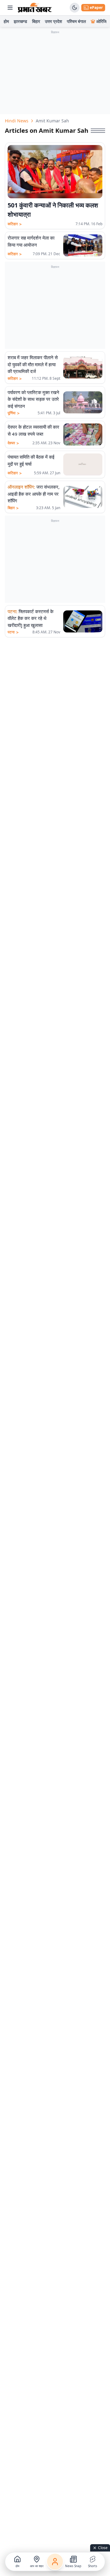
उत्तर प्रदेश (53, 21)
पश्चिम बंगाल (76, 21)
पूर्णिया (14, 413)
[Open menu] (10, 8)
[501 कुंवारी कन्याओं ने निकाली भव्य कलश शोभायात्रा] (55, 172)
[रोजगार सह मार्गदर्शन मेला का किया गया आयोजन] (83, 245)
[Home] (35, 8)
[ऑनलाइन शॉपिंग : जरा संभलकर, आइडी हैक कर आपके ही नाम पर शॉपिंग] (83, 497)
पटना (13, 632)
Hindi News (17, 121)
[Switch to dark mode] (75, 8)
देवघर (13, 443)
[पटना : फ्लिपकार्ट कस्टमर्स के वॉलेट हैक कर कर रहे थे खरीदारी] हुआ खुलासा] (83, 621)
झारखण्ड (20, 21)
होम (6, 21)
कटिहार (15, 224)
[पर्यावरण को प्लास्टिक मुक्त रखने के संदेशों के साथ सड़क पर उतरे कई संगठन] (83, 402)
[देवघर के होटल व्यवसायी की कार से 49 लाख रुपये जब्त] (83, 434)
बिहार (36, 21)
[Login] (55, 2562)
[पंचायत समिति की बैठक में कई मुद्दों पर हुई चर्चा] (83, 464)
